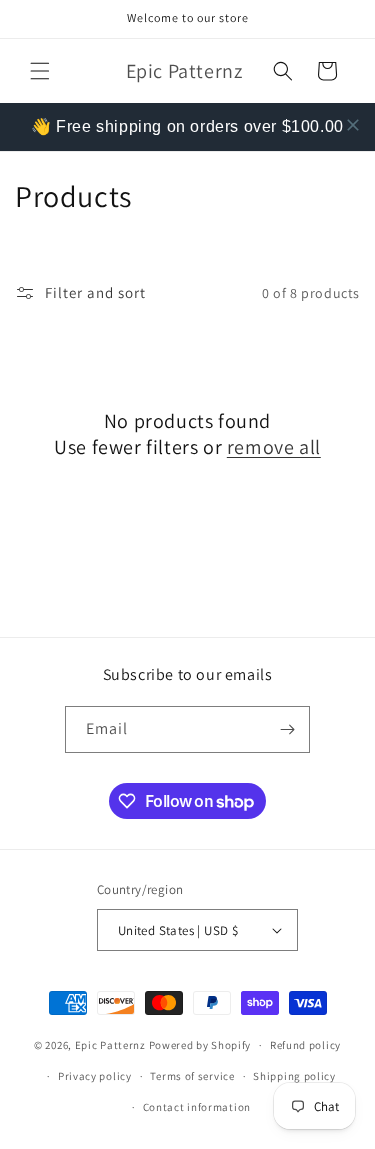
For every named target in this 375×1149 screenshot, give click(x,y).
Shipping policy (294, 1076)
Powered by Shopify (200, 1045)
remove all (274, 447)
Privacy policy (95, 1076)
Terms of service (192, 1076)
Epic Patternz (110, 1045)
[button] (40, 71)
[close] (353, 125)
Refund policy (305, 1045)
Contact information (197, 1107)
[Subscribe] (287, 729)
